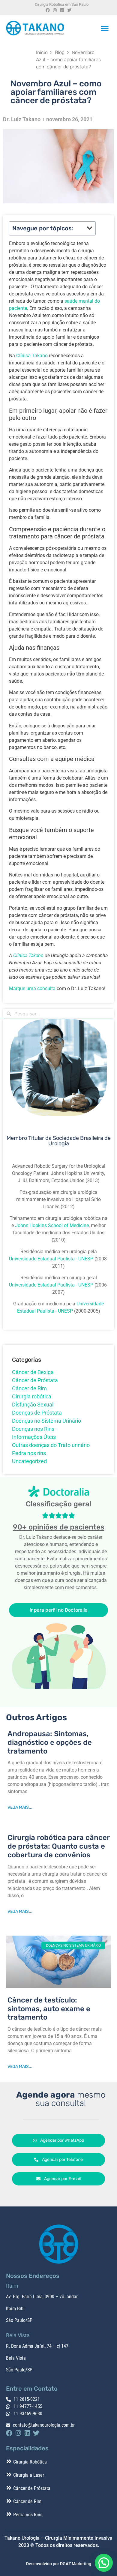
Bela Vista (16, 2358)
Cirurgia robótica (32, 1396)
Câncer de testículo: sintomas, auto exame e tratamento (49, 2009)
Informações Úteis (34, 1437)
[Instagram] (55, 10)
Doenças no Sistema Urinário (46, 1421)
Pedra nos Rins (28, 2515)
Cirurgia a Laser (29, 2475)
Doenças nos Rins (33, 1429)
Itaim (11, 2309)
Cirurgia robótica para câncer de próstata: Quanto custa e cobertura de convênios (58, 1846)
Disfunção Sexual (33, 1405)
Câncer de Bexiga (33, 1372)
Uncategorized (29, 1461)
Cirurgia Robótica (30, 2462)
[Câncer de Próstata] (9, 2488)
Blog (60, 52)
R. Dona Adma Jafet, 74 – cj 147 (37, 2346)
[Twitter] (69, 10)
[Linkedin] (62, 10)
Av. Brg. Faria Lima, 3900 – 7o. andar (42, 2297)
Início (42, 52)
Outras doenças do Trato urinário (51, 1445)
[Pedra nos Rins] (9, 2514)
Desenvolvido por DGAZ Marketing (59, 2564)
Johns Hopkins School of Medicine (52, 1225)
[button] (105, 28)
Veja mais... (20, 1807)
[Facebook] (48, 10)
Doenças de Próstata (37, 1413)
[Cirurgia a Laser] (9, 2475)
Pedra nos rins (29, 1453)
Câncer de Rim (29, 1388)
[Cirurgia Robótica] (9, 2461)
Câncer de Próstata (35, 1380)
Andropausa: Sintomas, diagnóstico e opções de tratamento (50, 1742)
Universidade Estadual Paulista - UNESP (51, 1259)
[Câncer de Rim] (9, 2501)
